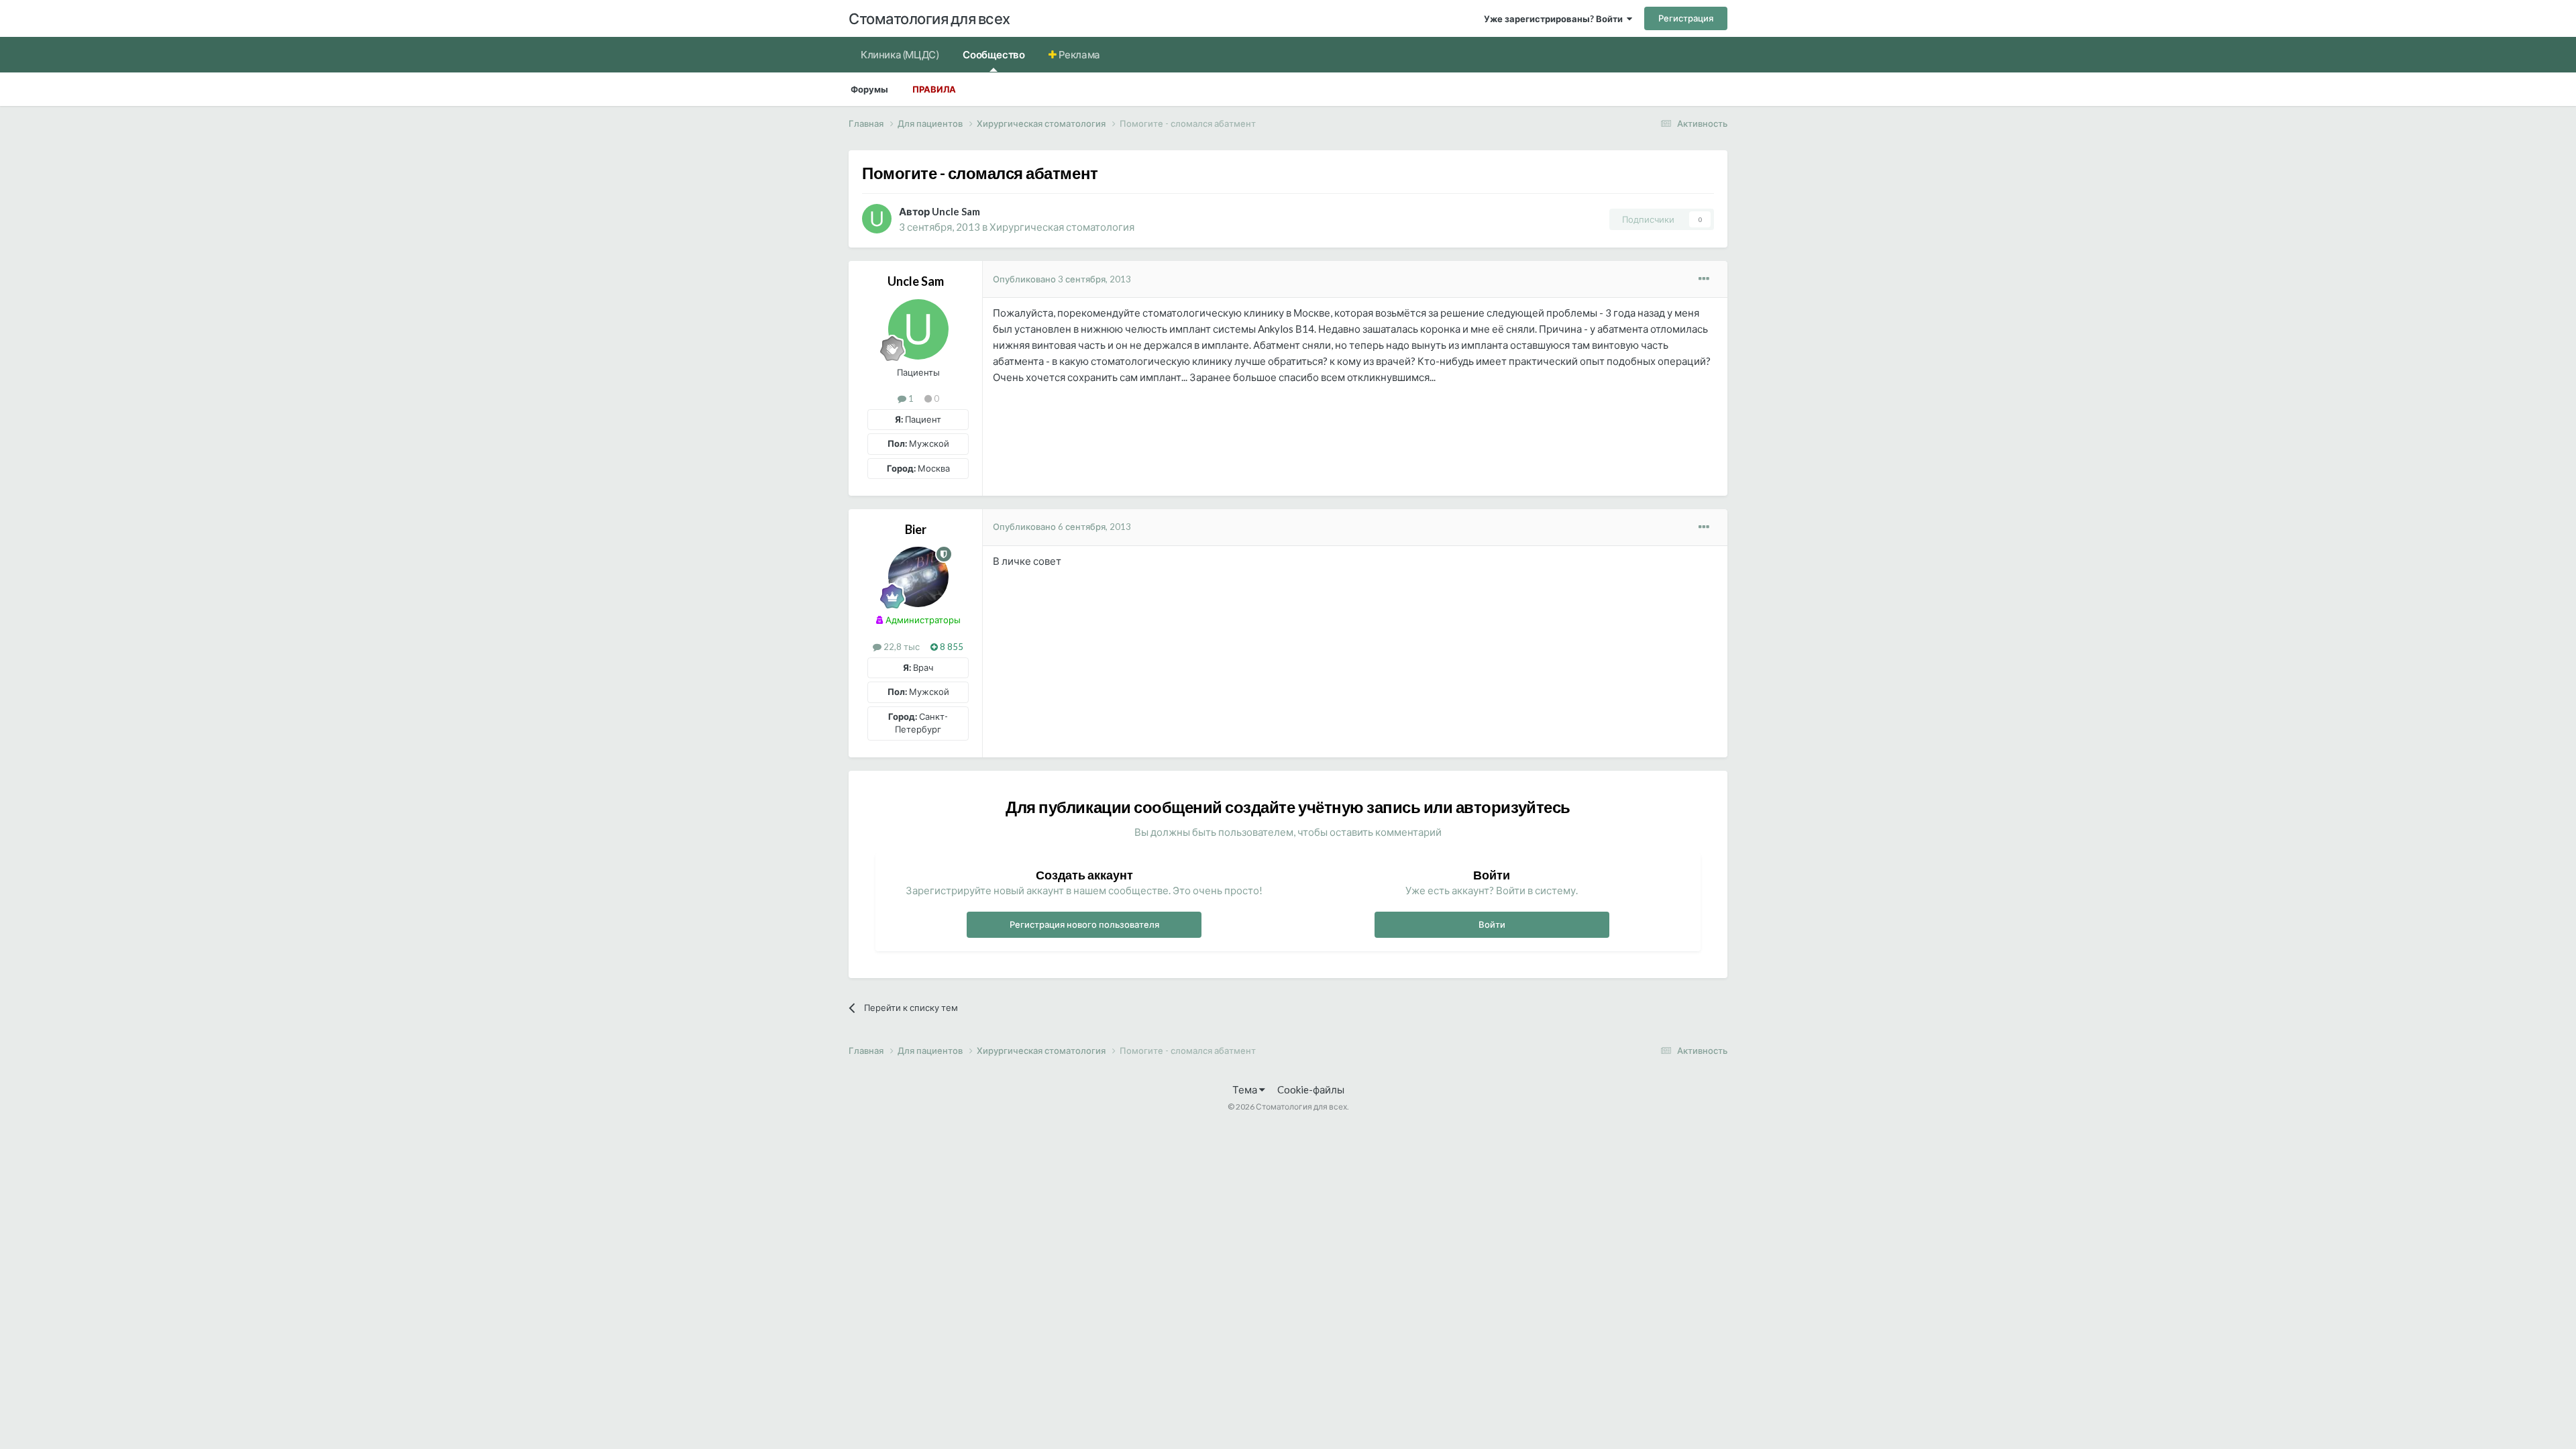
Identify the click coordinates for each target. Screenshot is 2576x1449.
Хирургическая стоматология (1062, 227)
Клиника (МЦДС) (900, 54)
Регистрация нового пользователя (1084, 924)
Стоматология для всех (929, 18)
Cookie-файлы (1311, 1089)
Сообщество (994, 54)
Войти (1492, 924)
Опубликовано (1062, 279)
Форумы (869, 89)
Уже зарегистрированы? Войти (1555, 19)
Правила (934, 89)
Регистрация (1686, 18)
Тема (1246, 1089)
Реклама (1078, 54)
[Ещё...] (1704, 279)
